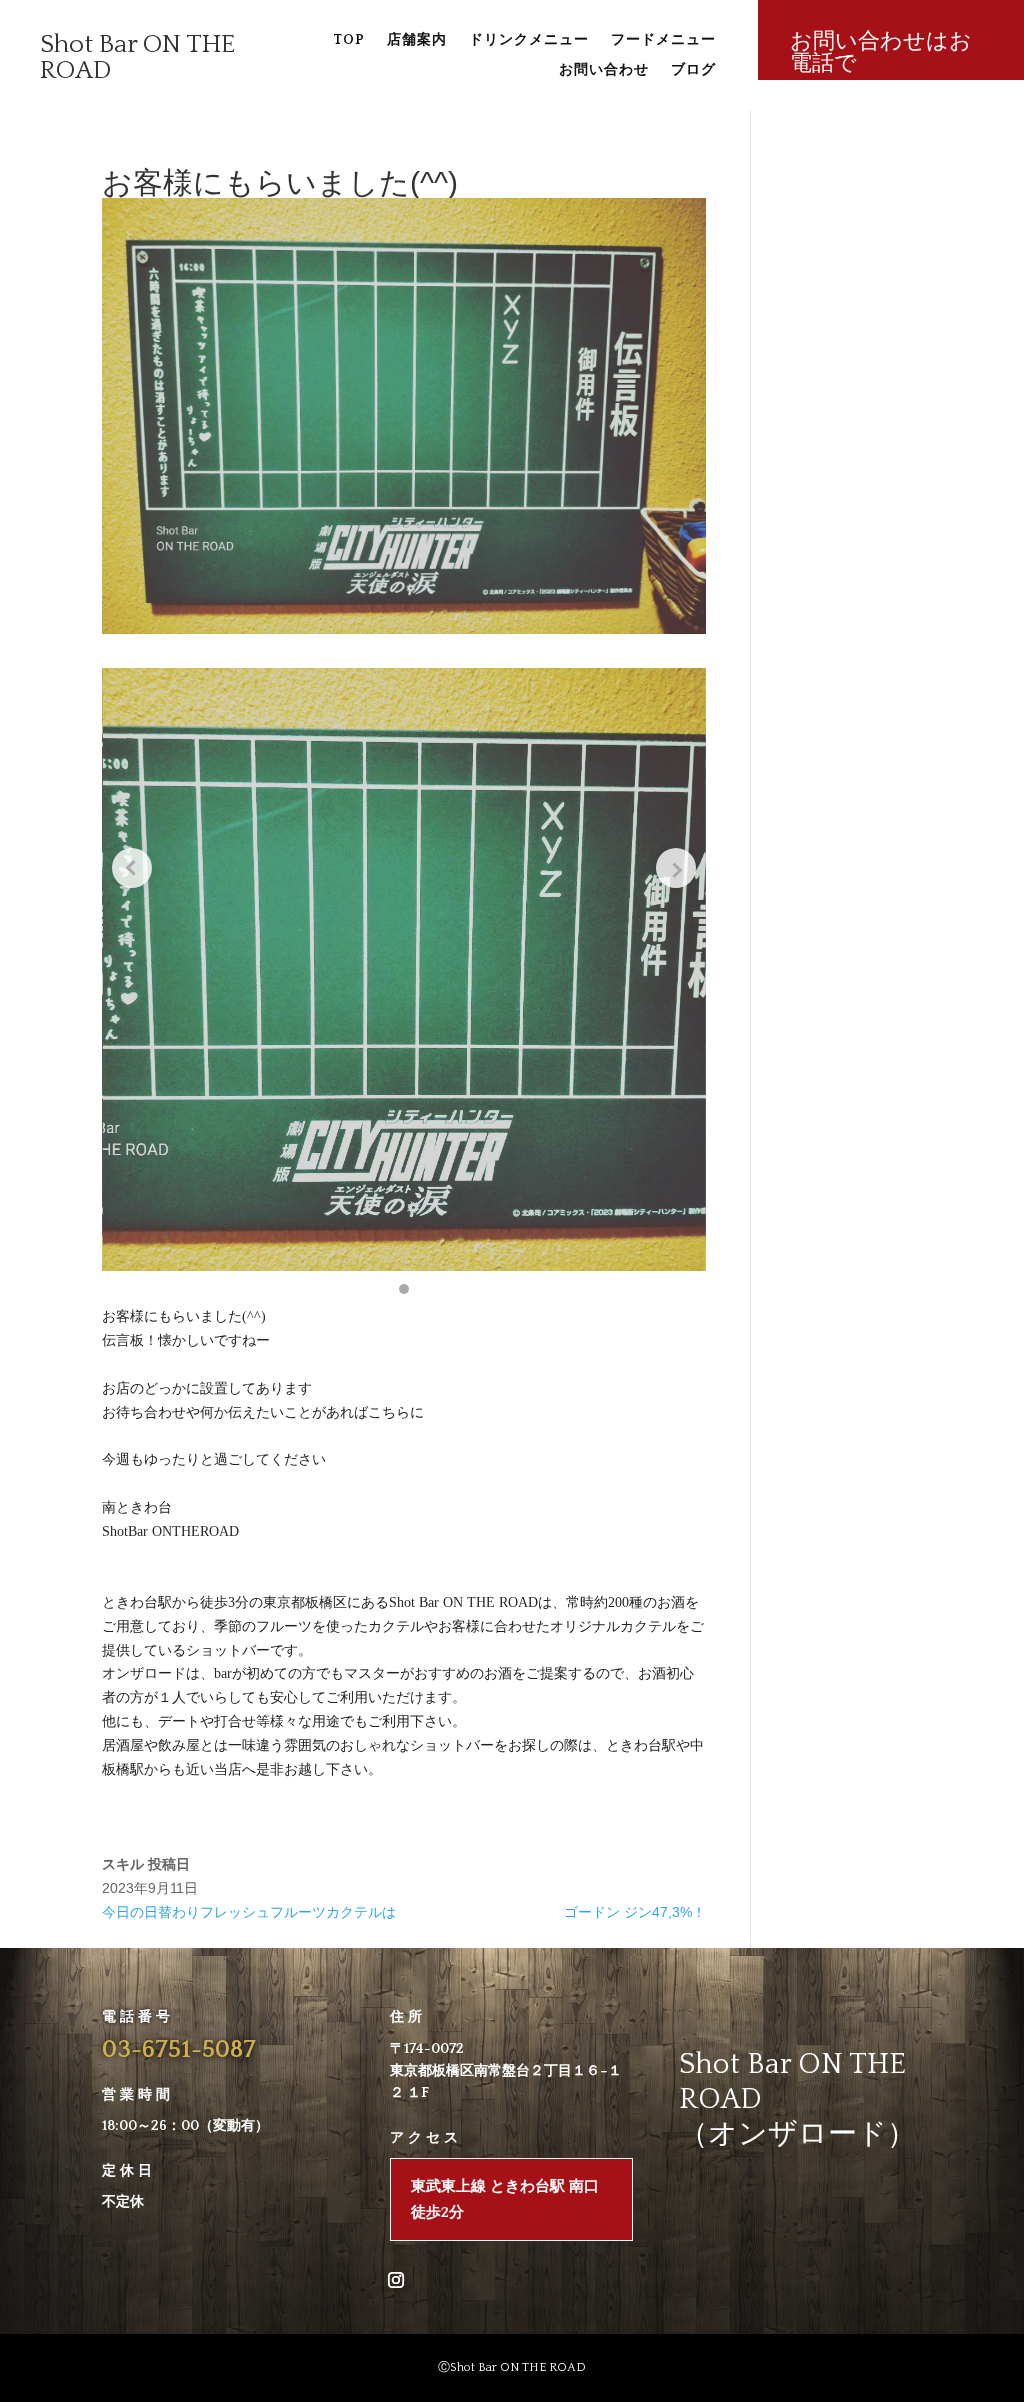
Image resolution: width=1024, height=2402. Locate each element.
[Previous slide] (132, 868)
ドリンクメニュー (529, 40)
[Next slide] (676, 868)
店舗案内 (417, 40)
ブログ (693, 70)
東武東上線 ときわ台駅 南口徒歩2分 (505, 2199)
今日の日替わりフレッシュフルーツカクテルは (249, 1912)
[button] (404, 1289)
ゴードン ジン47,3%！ (635, 1912)
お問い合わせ (604, 70)
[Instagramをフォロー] (396, 2280)
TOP (349, 40)
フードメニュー (663, 40)
